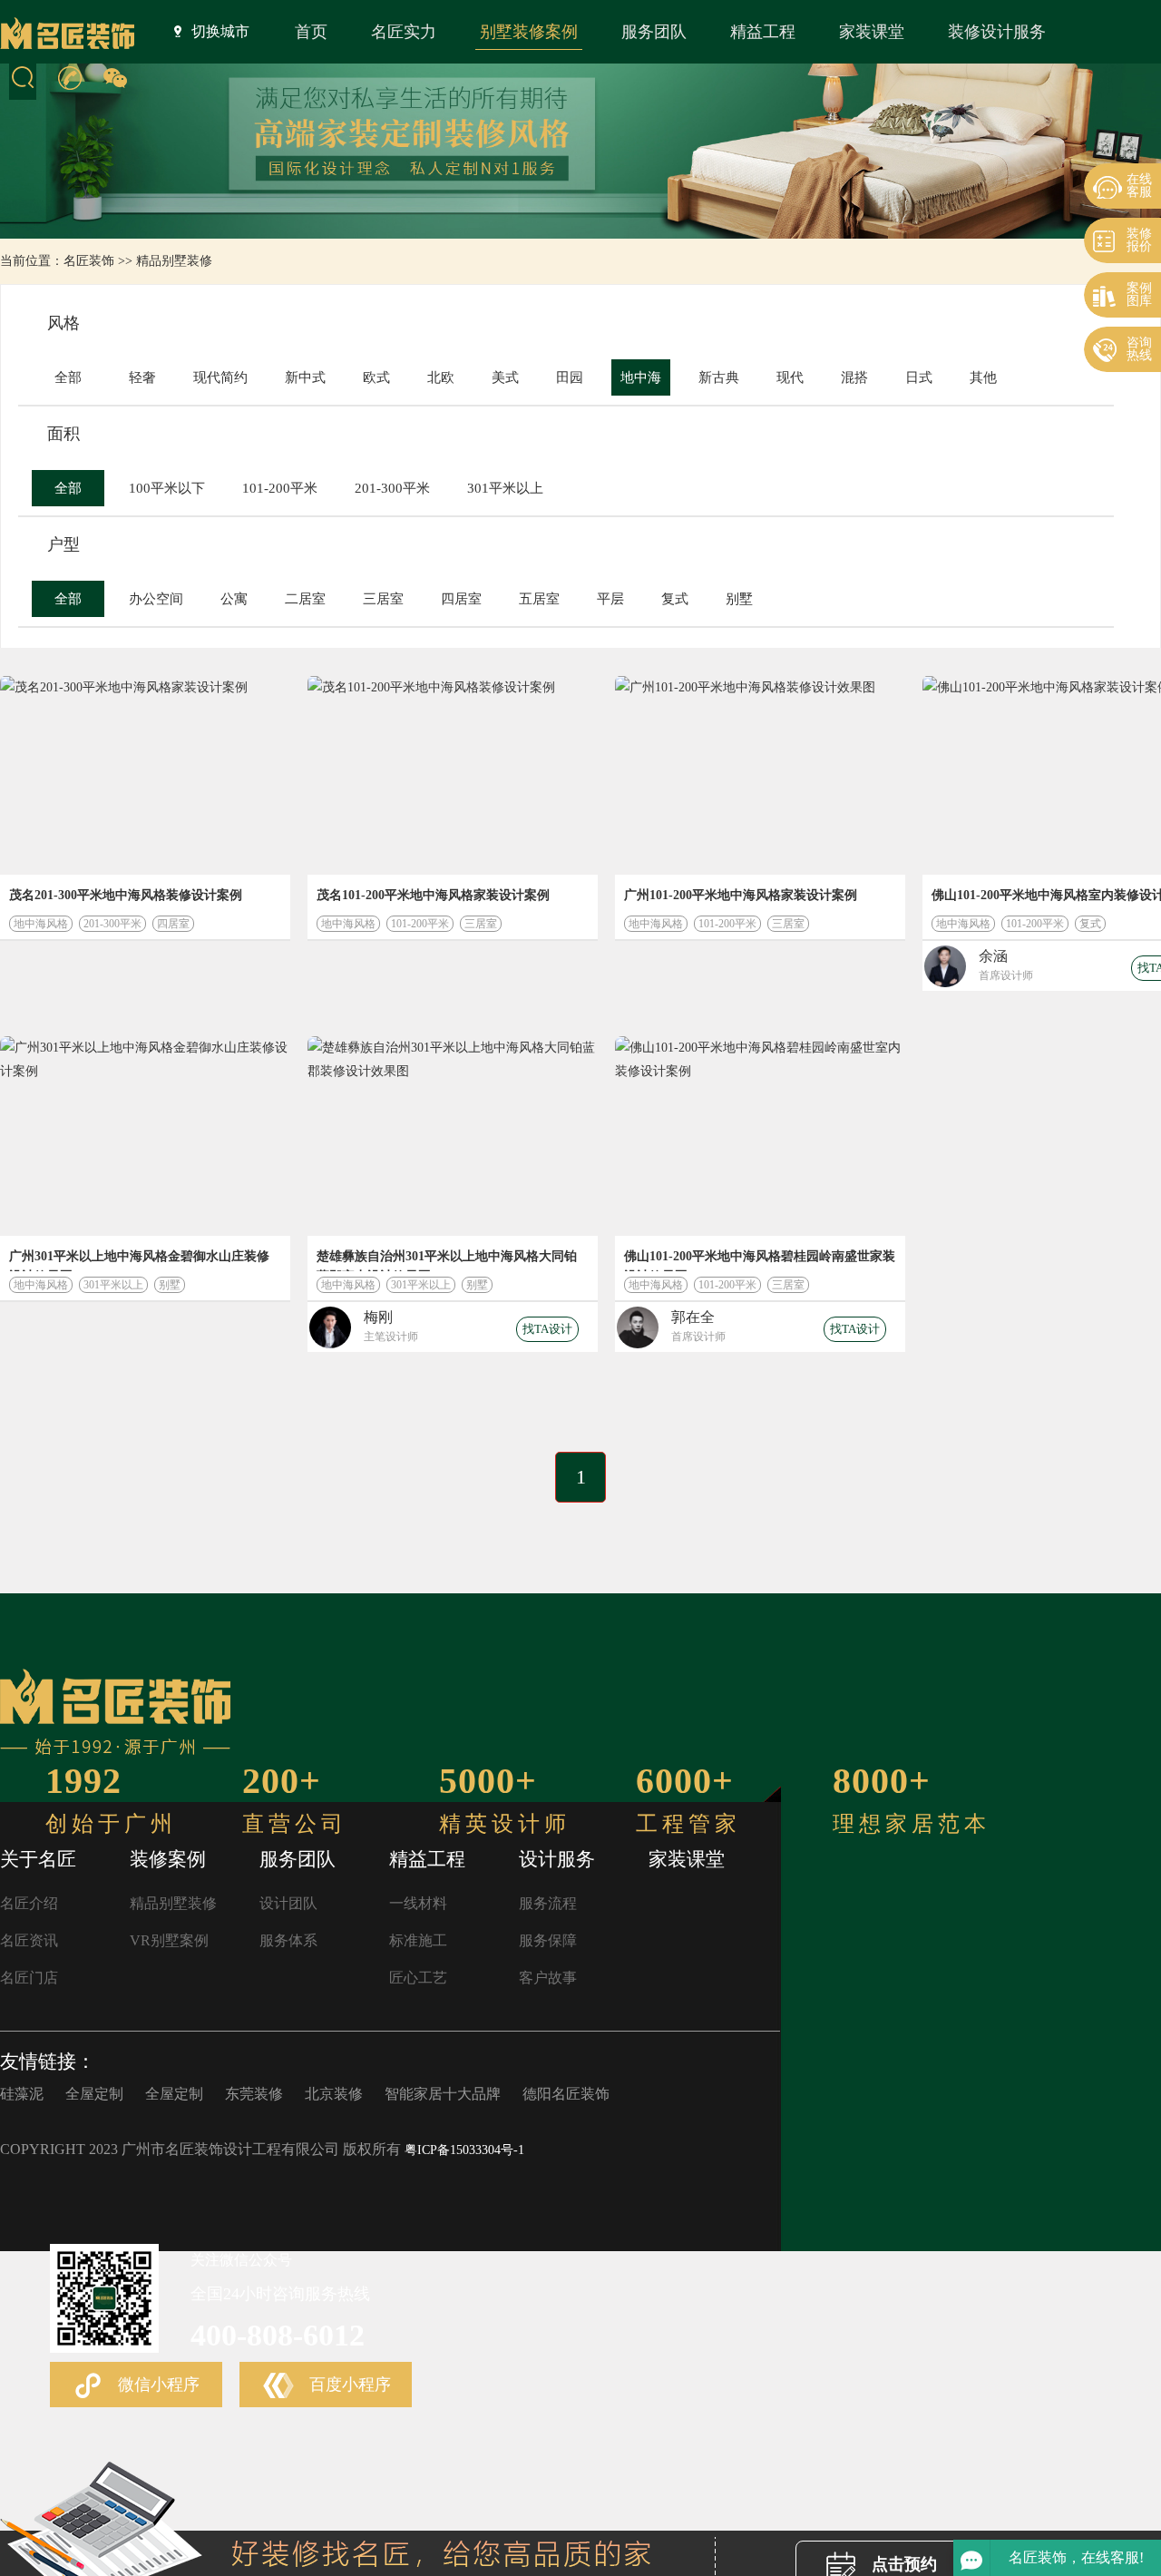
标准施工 (418, 1940)
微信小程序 (156, 2385)
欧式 (376, 377)
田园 (570, 377)
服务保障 (548, 1940)
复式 (675, 599)
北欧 (441, 377)
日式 (919, 377)
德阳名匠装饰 (566, 2094)
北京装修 (334, 2094)
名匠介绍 (29, 1903)
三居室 (383, 599)
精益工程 (763, 32)
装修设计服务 (997, 32)
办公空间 (156, 599)
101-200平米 (280, 488)
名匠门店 (29, 1978)
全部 (68, 377)
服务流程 (548, 1903)
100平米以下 (167, 488)
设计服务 (557, 1859)
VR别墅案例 (169, 1940)
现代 (790, 377)
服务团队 (654, 32)
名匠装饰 (89, 261)
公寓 (234, 599)
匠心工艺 (418, 1978)
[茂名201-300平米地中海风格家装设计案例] (145, 775)
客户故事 (548, 1978)
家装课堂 (872, 32)
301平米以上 (505, 488)
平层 (610, 599)
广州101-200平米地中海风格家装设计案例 (741, 895)
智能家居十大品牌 (443, 2094)
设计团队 (288, 1903)
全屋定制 (94, 2094)
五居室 (539, 599)
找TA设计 (547, 1329)
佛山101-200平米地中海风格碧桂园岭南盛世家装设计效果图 (760, 1260)
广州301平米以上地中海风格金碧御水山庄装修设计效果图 (139, 1260)
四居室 (461, 599)
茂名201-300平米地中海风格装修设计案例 (126, 895)
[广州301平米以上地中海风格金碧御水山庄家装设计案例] (145, 1136)
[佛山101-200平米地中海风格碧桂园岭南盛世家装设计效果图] (760, 1136)
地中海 (641, 377)
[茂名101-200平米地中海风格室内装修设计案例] (453, 775)
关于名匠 (38, 1859)
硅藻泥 (22, 2094)
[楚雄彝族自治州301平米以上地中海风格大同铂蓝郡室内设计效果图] (453, 1136)
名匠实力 (404, 32)
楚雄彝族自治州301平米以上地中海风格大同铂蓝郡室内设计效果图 (447, 1260)
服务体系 (288, 1940)
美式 (505, 377)
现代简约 (220, 377)
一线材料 (418, 1903)
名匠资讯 (29, 1940)
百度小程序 (348, 2385)
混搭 (854, 377)
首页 (311, 32)
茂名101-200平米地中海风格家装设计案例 (433, 895)
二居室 (305, 599)
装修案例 (168, 1859)
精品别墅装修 (174, 261)
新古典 (719, 377)
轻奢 (142, 377)
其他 (983, 377)
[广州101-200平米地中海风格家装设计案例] (760, 775)
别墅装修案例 (529, 32)
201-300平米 (392, 488)
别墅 (739, 599)
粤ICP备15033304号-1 (464, 2150)
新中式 (305, 377)
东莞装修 (254, 2094)
